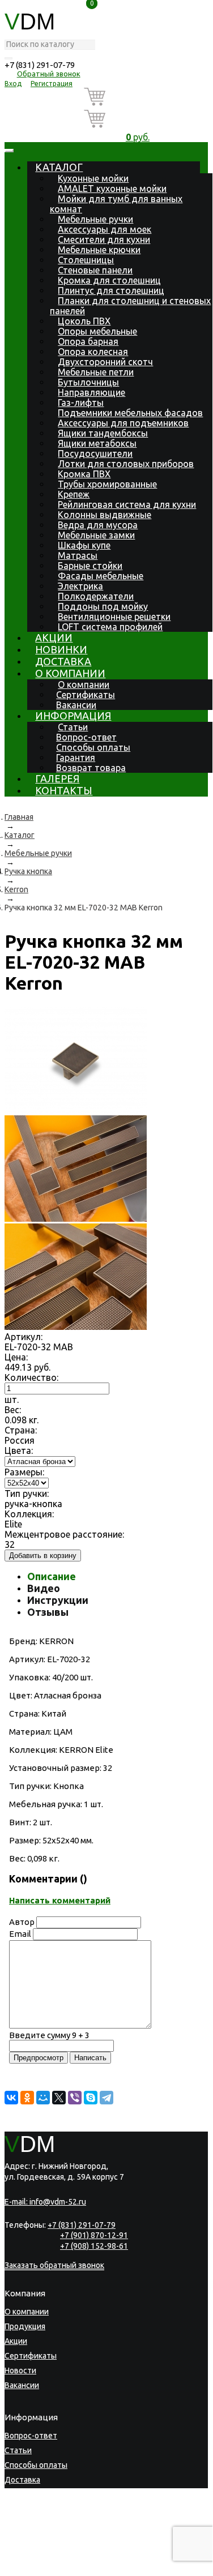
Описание (52, 1576)
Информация (73, 716)
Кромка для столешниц (109, 280)
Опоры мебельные (97, 331)
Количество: (31, 1377)
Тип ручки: (27, 1494)
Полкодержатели (96, 596)
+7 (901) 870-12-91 (94, 2235)
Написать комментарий (60, 1900)
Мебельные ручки (95, 219)
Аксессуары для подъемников (123, 423)
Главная (19, 817)
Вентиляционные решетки (114, 617)
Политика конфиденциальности (58, 2550)
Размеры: (24, 1472)
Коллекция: (29, 1514)
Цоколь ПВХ (84, 321)
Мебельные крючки (99, 250)
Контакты (64, 790)
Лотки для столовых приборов (126, 464)
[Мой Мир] (43, 2098)
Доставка (63, 661)
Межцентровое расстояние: (64, 1534)
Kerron (16, 889)
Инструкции (58, 1600)
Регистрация (52, 84)
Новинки (61, 649)
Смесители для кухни (104, 239)
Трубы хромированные (107, 484)
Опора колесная (93, 352)
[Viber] (75, 2098)
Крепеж (74, 494)
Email (20, 1934)
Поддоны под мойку (103, 606)
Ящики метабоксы (97, 443)
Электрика (80, 586)
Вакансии (76, 705)
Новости (20, 2370)
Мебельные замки (96, 535)
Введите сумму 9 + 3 (49, 2035)
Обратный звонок (49, 74)
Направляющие (91, 392)
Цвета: (19, 1450)
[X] (59, 2098)
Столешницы (86, 260)
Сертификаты (86, 695)
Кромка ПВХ (84, 474)
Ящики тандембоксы (103, 433)
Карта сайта (70, 2558)
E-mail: (45, 2202)
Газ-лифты (81, 403)
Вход (13, 84)
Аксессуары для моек (105, 229)
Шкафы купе (84, 545)
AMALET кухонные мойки (112, 189)
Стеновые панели (95, 270)
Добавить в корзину (43, 1556)
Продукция (25, 2326)
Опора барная (88, 341)
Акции (54, 637)
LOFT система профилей (110, 627)
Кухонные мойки (93, 178)
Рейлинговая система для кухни (127, 504)
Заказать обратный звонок (54, 2265)
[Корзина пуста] (138, 99)
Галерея (57, 778)
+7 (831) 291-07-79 (40, 65)
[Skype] (91, 2098)
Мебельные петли (96, 372)
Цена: (16, 1357)
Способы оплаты (93, 747)
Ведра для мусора (98, 525)
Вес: (13, 1410)
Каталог (59, 167)
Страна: (21, 1430)
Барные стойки (90, 566)
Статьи (73, 727)
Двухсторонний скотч (105, 362)
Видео (44, 1588)
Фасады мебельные (101, 576)
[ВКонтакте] (11, 2098)
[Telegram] (107, 2098)
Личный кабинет (35, 2524)
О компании (70, 673)
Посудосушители (95, 453)
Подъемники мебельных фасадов (130, 413)
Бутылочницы (88, 382)
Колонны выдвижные (105, 515)
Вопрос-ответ (86, 737)
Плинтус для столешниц (111, 290)
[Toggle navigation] (9, 151)
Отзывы (48, 1612)
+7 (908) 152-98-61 (94, 2246)
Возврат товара (91, 768)
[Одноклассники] (27, 2098)
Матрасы (78, 555)
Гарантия (76, 758)
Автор (22, 1922)
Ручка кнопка (28, 871)
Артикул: (24, 1337)
